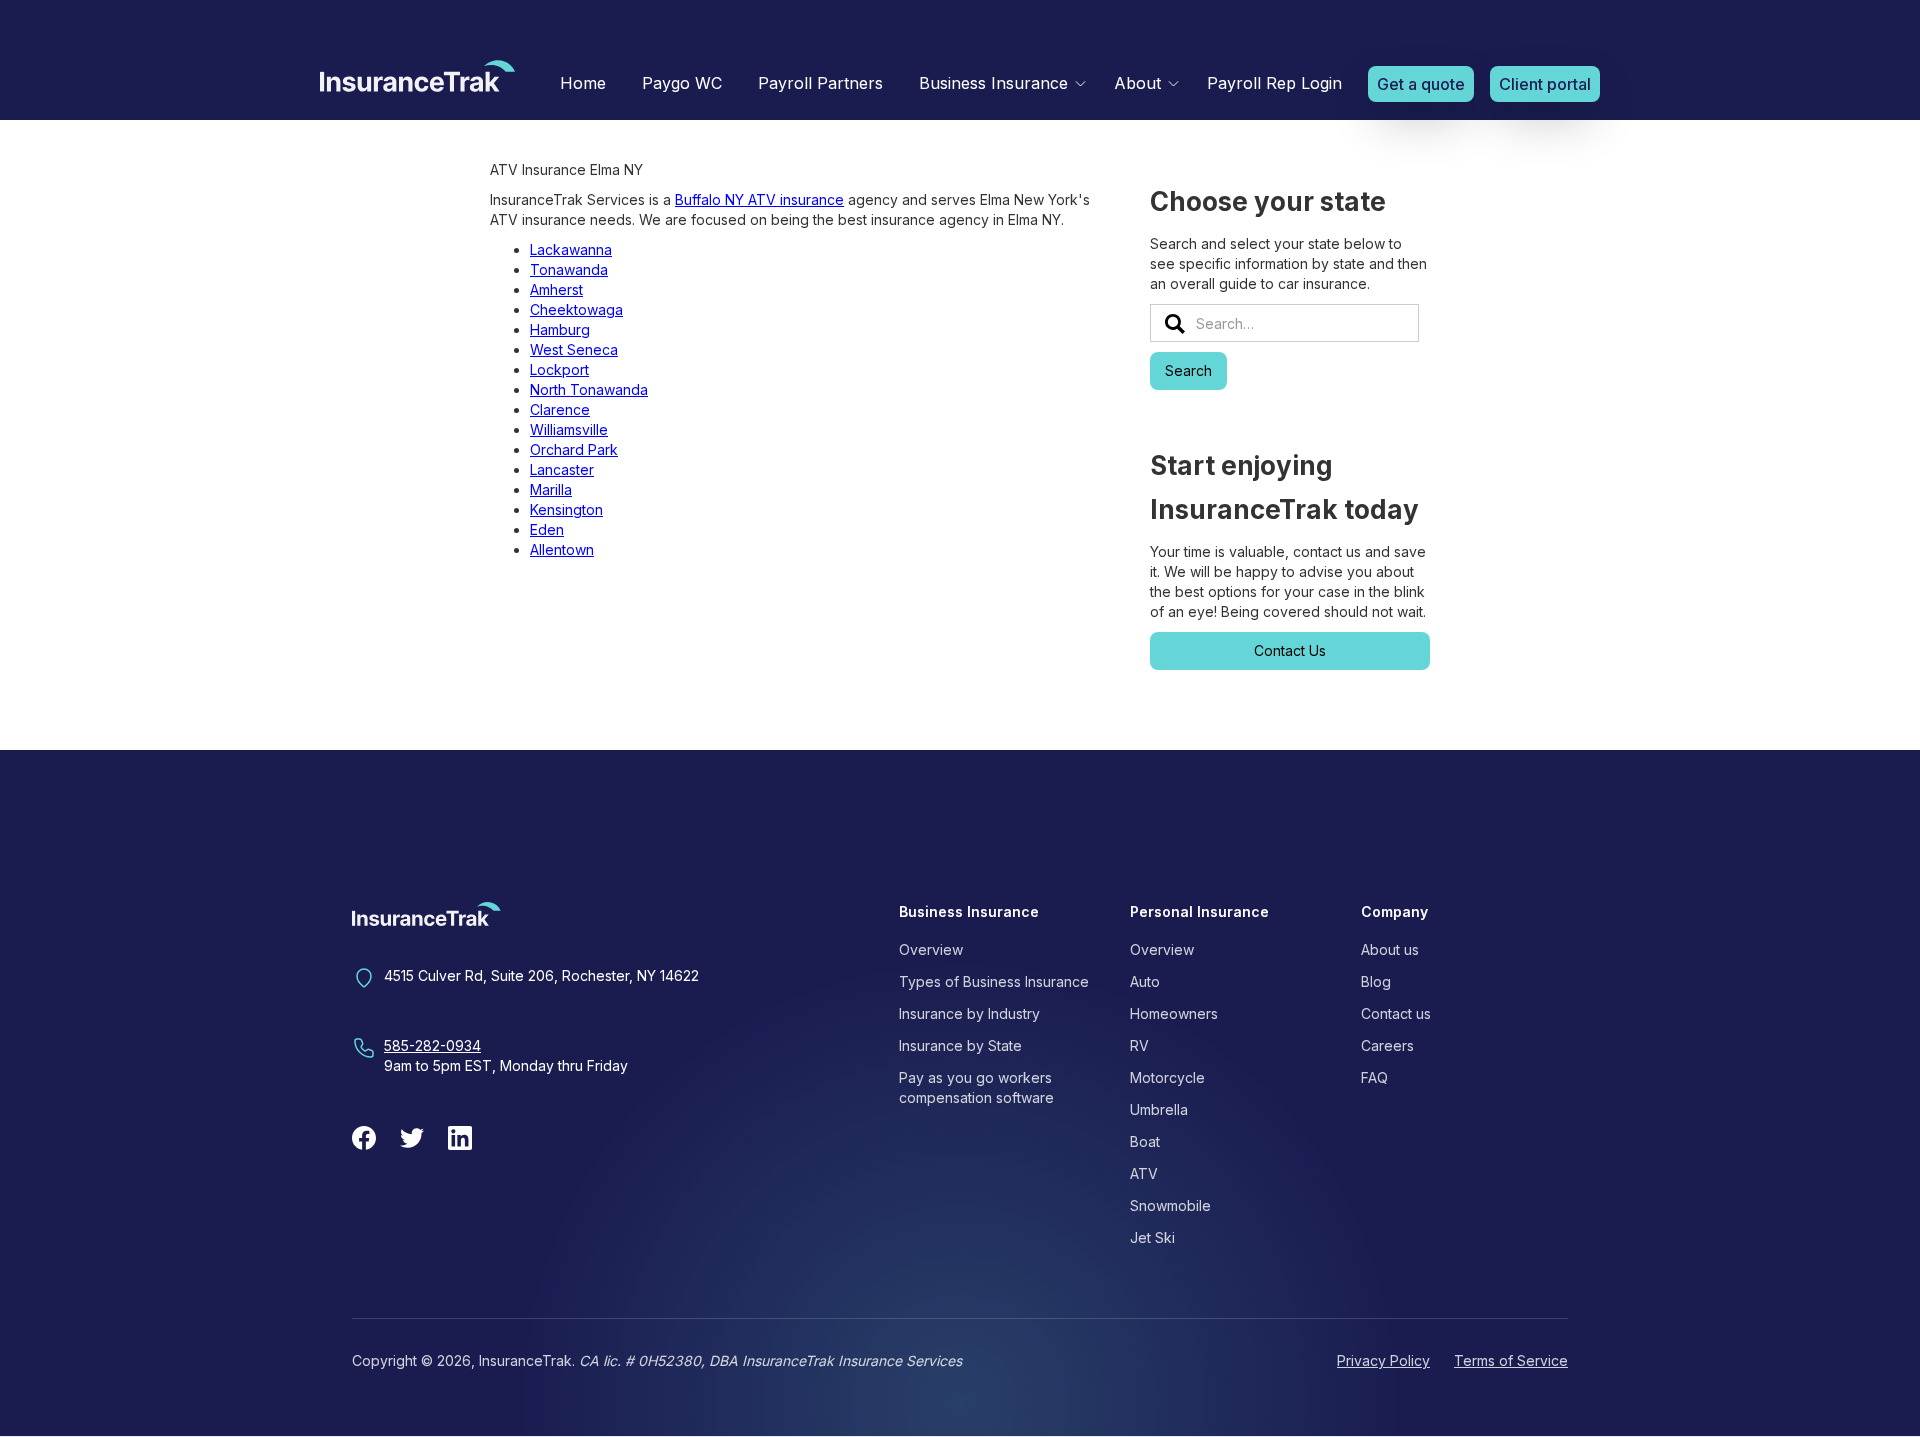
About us (1390, 949)
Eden (547, 529)
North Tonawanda (589, 389)
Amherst (556, 289)
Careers (1387, 1045)
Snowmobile (1170, 1205)
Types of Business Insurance (994, 981)
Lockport (559, 369)
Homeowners (1174, 1013)
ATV (1144, 1173)
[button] (998, 83)
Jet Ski (1152, 1237)
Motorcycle (1167, 1077)
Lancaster (562, 469)
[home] (417, 81)
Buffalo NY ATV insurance (759, 199)
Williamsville (569, 429)
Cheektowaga (576, 309)
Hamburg (560, 329)
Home (583, 83)
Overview (931, 949)
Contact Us (1290, 650)
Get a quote (1421, 84)
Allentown (562, 549)
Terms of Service (1511, 1360)
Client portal (1545, 84)
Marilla (551, 489)
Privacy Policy (1383, 1360)
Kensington (566, 509)
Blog (1376, 981)
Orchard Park (574, 449)
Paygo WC (682, 83)
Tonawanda (569, 269)
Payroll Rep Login (1274, 83)
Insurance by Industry (969, 1013)
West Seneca (574, 349)
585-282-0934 (432, 1045)
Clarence (560, 409)
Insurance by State (960, 1045)
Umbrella (1159, 1109)
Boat (1145, 1141)
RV (1139, 1045)
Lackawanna (571, 249)
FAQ (1374, 1077)
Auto (1145, 981)
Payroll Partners (820, 83)
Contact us (1396, 1013)
